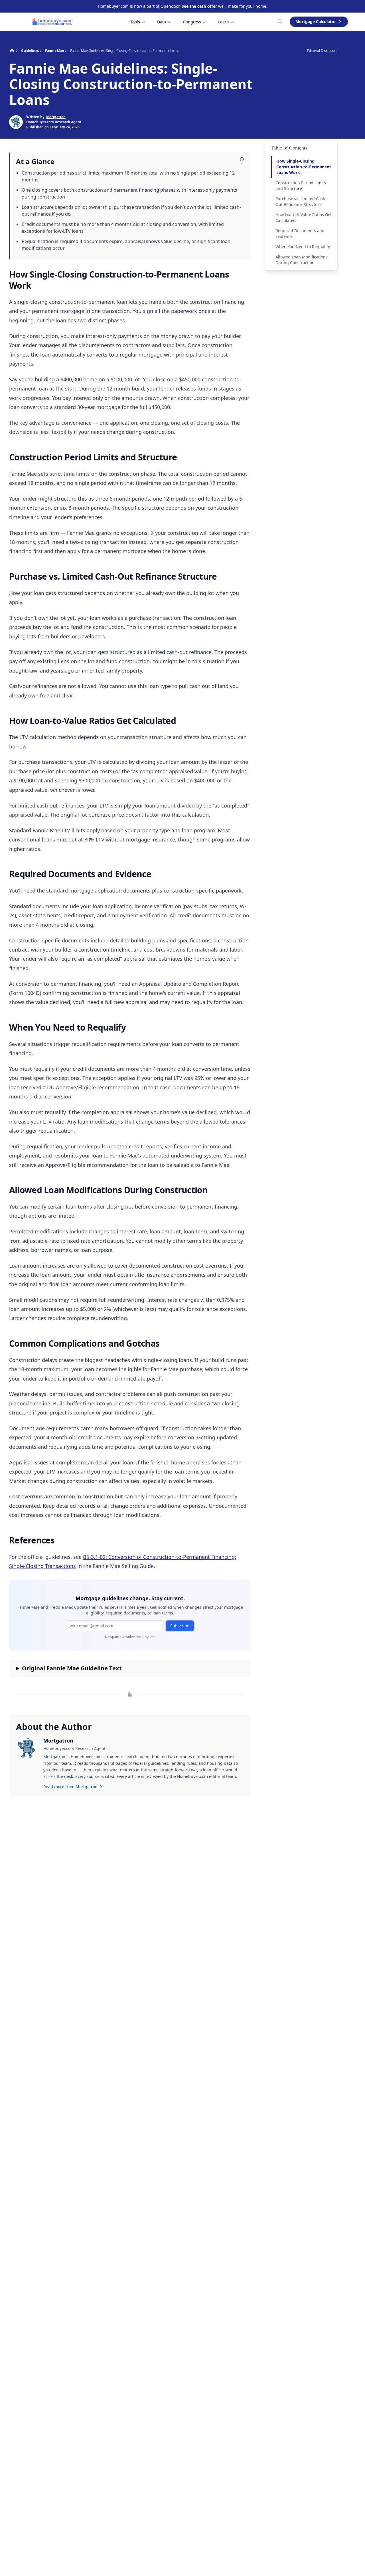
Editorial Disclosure (322, 51)
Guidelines (30, 51)
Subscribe (180, 1626)
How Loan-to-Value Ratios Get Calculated (304, 217)
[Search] (280, 22)
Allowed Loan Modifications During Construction (302, 260)
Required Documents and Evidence (300, 233)
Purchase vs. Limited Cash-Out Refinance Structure (301, 202)
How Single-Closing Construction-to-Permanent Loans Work (304, 167)
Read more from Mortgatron (70, 1787)
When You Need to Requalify (303, 247)
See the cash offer (199, 6)
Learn (224, 22)
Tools (135, 22)
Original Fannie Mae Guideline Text (72, 1668)
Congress (192, 22)
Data (162, 22)
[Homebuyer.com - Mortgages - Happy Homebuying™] (53, 22)
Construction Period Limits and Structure (301, 186)
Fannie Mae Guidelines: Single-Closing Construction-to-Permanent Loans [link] (125, 51)
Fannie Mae (54, 51)
